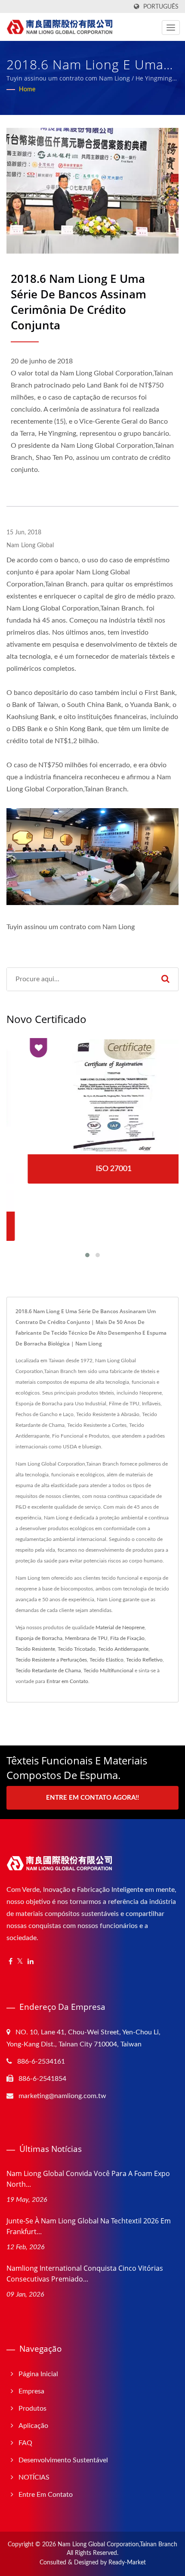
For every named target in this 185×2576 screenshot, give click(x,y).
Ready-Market (127, 2563)
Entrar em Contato (67, 1681)
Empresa (31, 2391)
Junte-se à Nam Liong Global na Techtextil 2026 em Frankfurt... (89, 2226)
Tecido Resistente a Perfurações (51, 1660)
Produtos (32, 2409)
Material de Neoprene (120, 1627)
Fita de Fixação (127, 1638)
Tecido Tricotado (77, 1649)
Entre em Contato (46, 2495)
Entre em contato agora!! (92, 1798)
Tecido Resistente (35, 1649)
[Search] (165, 979)
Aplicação (33, 2426)
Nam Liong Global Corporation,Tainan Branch (117, 2545)
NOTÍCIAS (34, 2477)
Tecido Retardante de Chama (48, 1671)
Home (27, 90)
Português (161, 7)
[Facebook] (11, 1962)
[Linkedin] (31, 1962)
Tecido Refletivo (144, 1660)
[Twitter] (20, 1962)
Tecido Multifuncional (108, 1671)
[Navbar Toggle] (171, 28)
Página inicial (38, 2374)
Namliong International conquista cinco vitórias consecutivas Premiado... (85, 2274)
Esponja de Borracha (39, 1638)
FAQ (25, 2443)
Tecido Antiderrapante (123, 1649)
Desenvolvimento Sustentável (63, 2460)
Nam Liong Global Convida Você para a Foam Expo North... (88, 2179)
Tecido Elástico (106, 1660)
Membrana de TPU (86, 1638)
